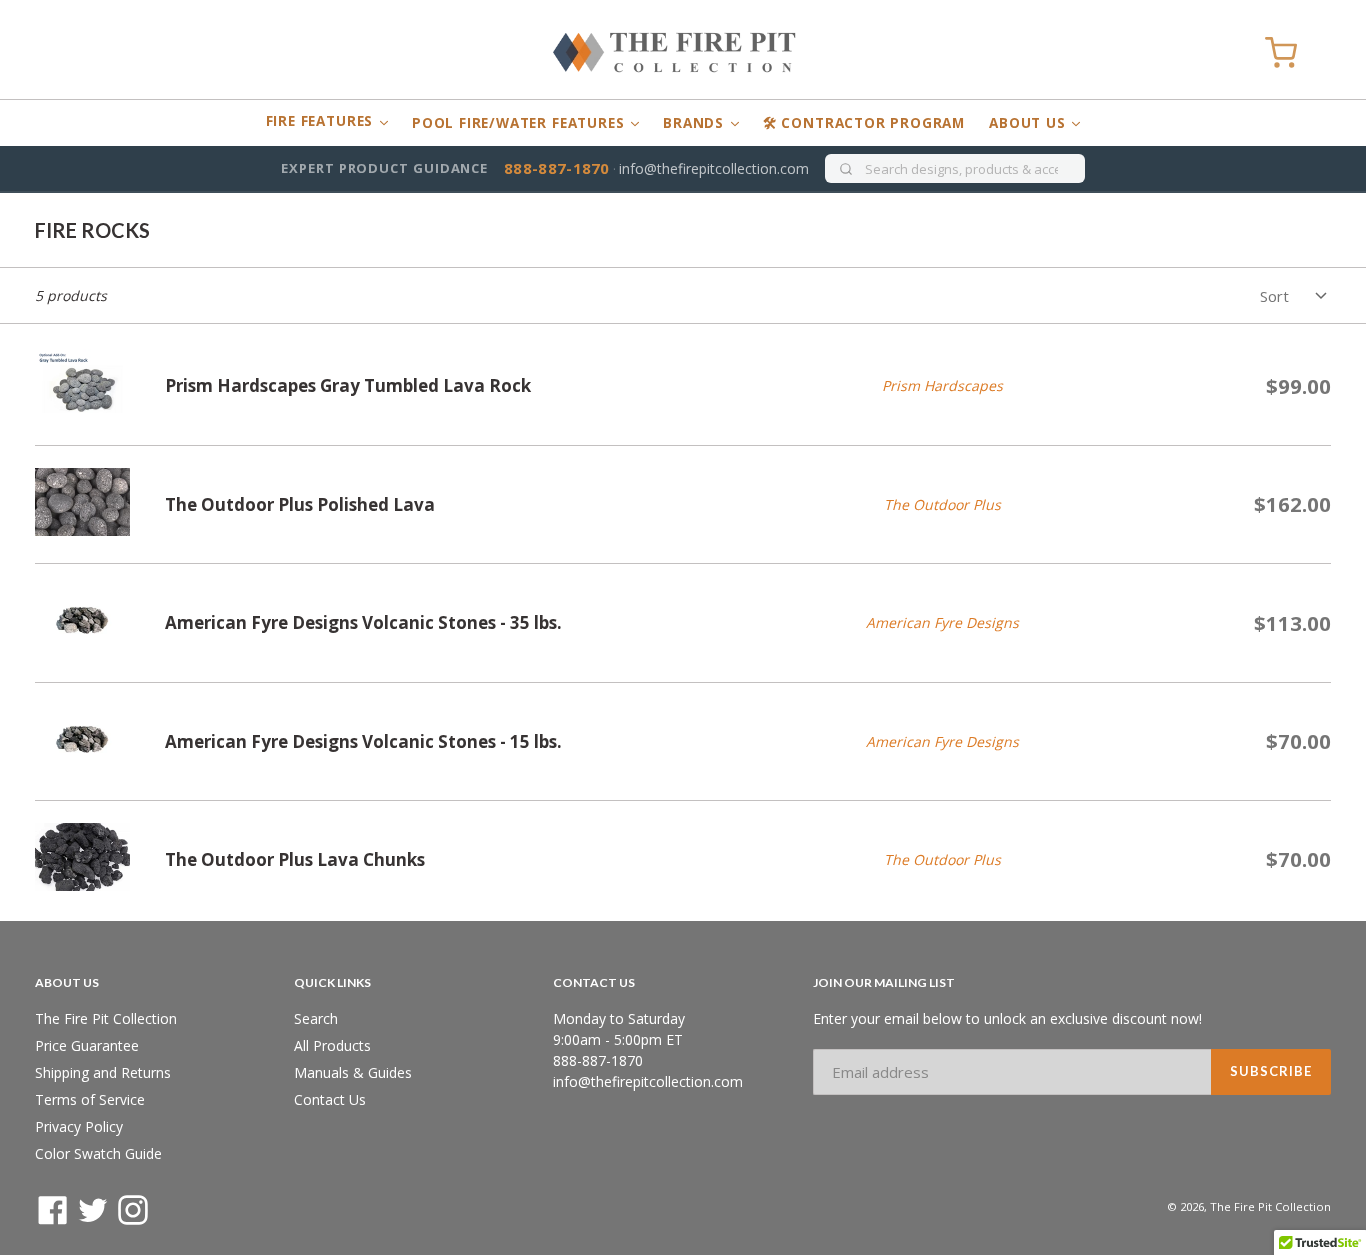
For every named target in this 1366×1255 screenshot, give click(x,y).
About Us (1029, 123)
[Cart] (1281, 53)
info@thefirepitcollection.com (714, 168)
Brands (696, 123)
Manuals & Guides (353, 1072)
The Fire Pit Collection (106, 1018)
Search (316, 1018)
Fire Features (322, 121)
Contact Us (330, 1099)
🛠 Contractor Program (864, 123)
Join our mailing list (884, 983)
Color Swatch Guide (98, 1153)
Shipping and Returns (103, 1072)
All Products (332, 1045)
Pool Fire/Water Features (520, 123)
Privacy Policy (79, 1126)
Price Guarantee (87, 1045)
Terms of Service (90, 1099)
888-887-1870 (557, 168)
